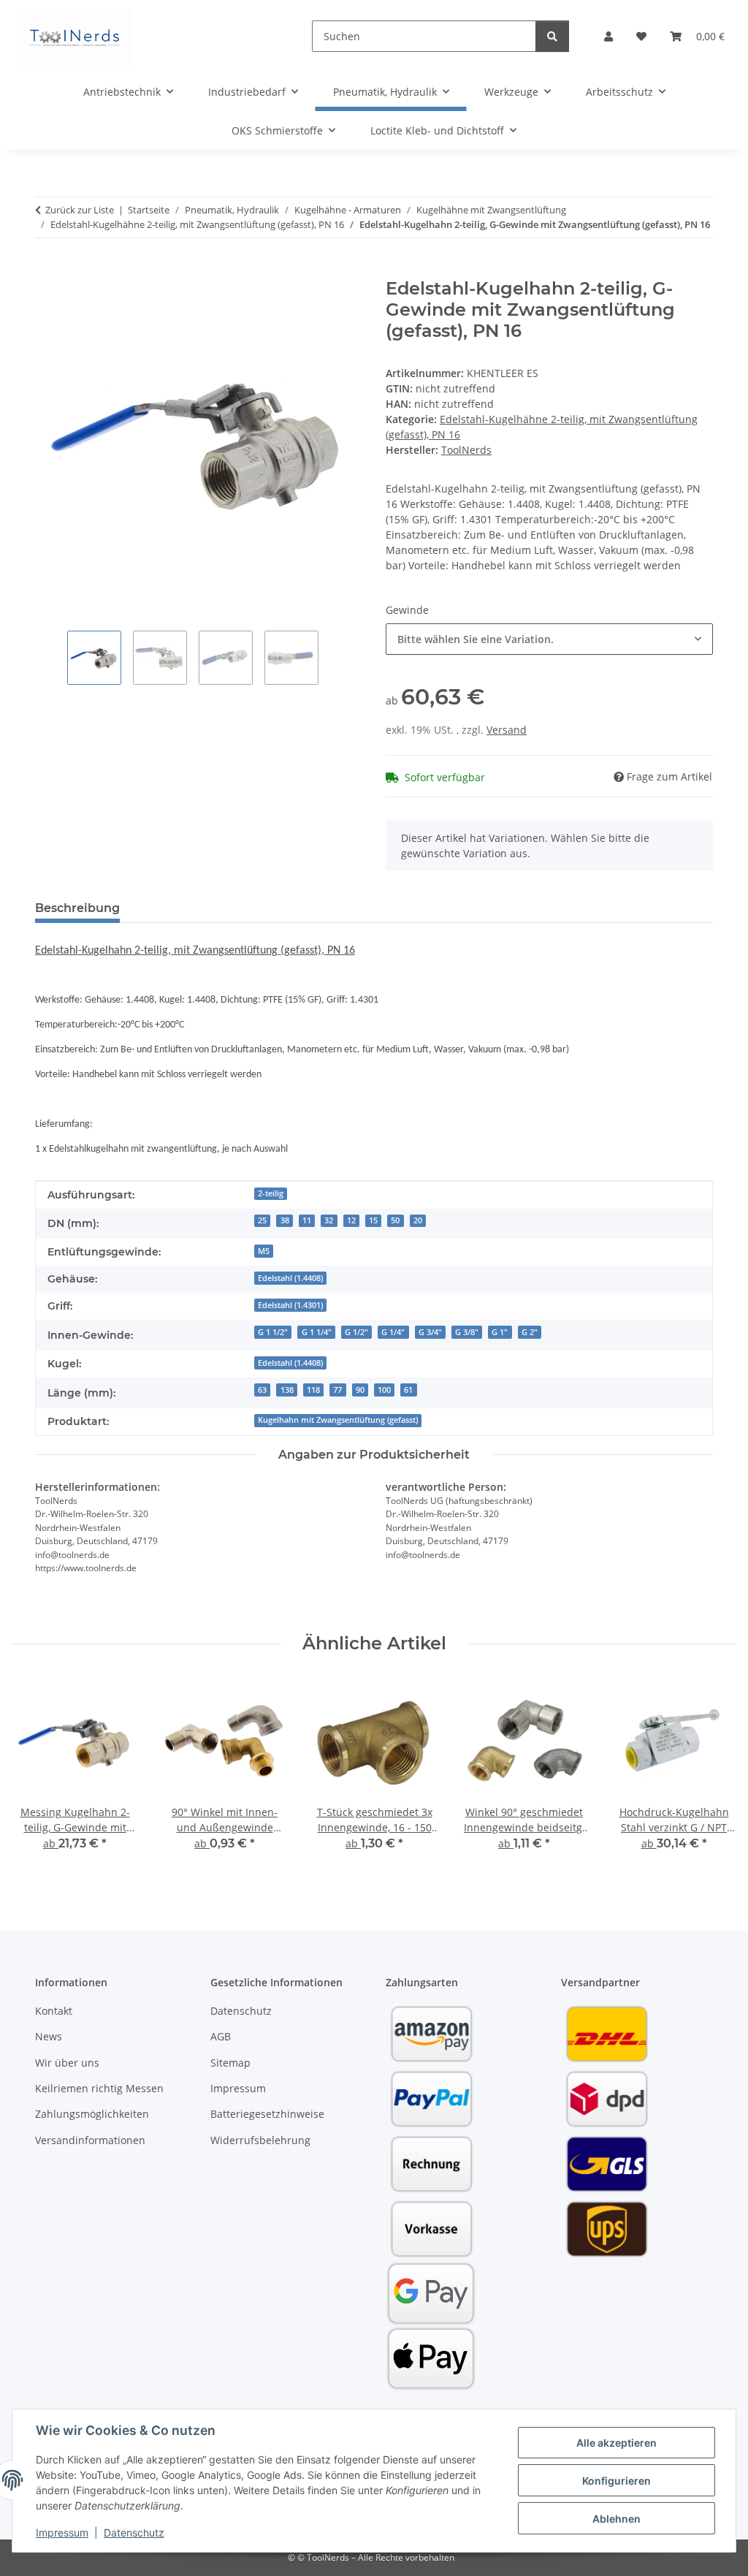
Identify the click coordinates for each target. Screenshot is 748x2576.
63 (262, 1390)
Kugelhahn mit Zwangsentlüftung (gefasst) (338, 1420)
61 (408, 1390)
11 (307, 1220)
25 (262, 1220)
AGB (221, 2036)
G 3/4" (430, 1332)
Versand (507, 730)
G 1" (500, 1332)
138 (287, 1390)
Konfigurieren (617, 2481)
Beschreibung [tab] (77, 908)
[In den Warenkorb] (47, 270)
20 (418, 1220)
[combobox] (549, 639)
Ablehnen (617, 2519)
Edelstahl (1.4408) (290, 1278)
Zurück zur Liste (80, 210)
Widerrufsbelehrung (260, 2140)
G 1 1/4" (317, 1332)
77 (337, 1390)
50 (395, 1220)
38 (285, 1220)
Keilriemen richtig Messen (99, 2088)
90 (360, 1390)
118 (313, 1390)
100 (384, 1390)
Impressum (62, 2533)
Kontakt (54, 2011)
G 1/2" (356, 1332)
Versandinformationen (90, 2140)
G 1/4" (393, 1332)
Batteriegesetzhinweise (267, 2114)
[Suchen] (552, 36)
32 (329, 1220)
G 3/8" (467, 1332)
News (49, 2036)
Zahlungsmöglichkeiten (92, 2114)
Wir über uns (67, 2063)
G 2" (530, 1332)
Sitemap (230, 2063)
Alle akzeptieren (617, 2443)
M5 (264, 1251)
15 (373, 1220)
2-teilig (271, 1193)
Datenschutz (134, 2533)
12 (351, 1220)
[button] (608, 36)
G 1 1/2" (273, 1332)
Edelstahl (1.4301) (290, 1305)
